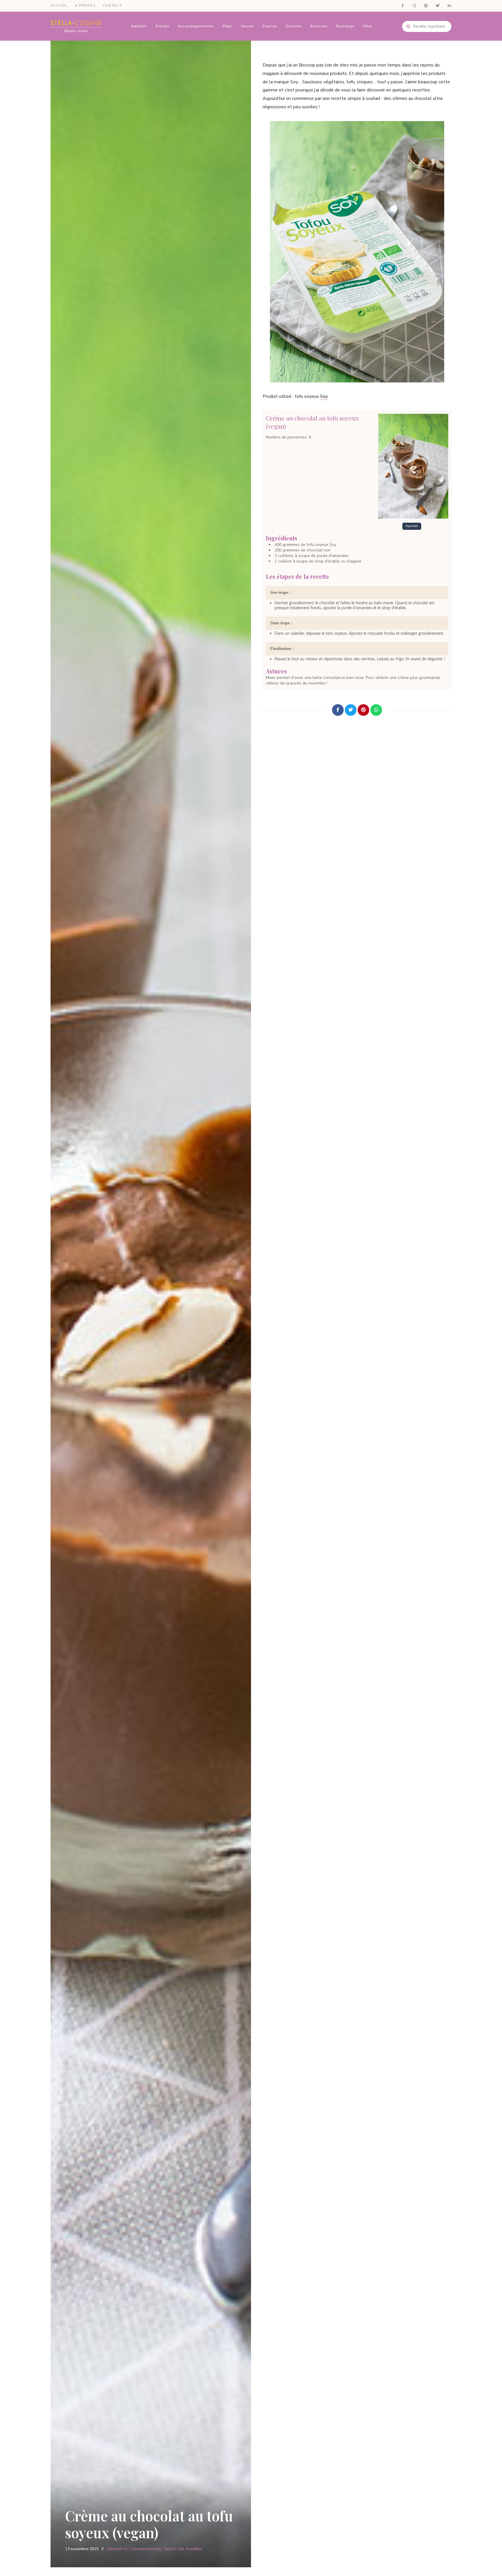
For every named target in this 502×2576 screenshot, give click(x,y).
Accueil (59, 6)
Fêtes (368, 26)
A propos (85, 6)
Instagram (414, 6)
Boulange (345, 26)
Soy (324, 396)
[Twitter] (351, 710)
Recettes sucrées (184, 2549)
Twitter (438, 6)
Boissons (319, 26)
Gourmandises (146, 2549)
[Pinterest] (363, 710)
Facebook (403, 6)
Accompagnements (196, 26)
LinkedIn (449, 6)
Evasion (270, 26)
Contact (112, 6)
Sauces (247, 26)
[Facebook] (338, 710)
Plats (227, 26)
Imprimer (412, 526)
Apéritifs (139, 26)
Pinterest (426, 6)
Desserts (294, 26)
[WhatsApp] (376, 710)
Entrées (163, 26)
